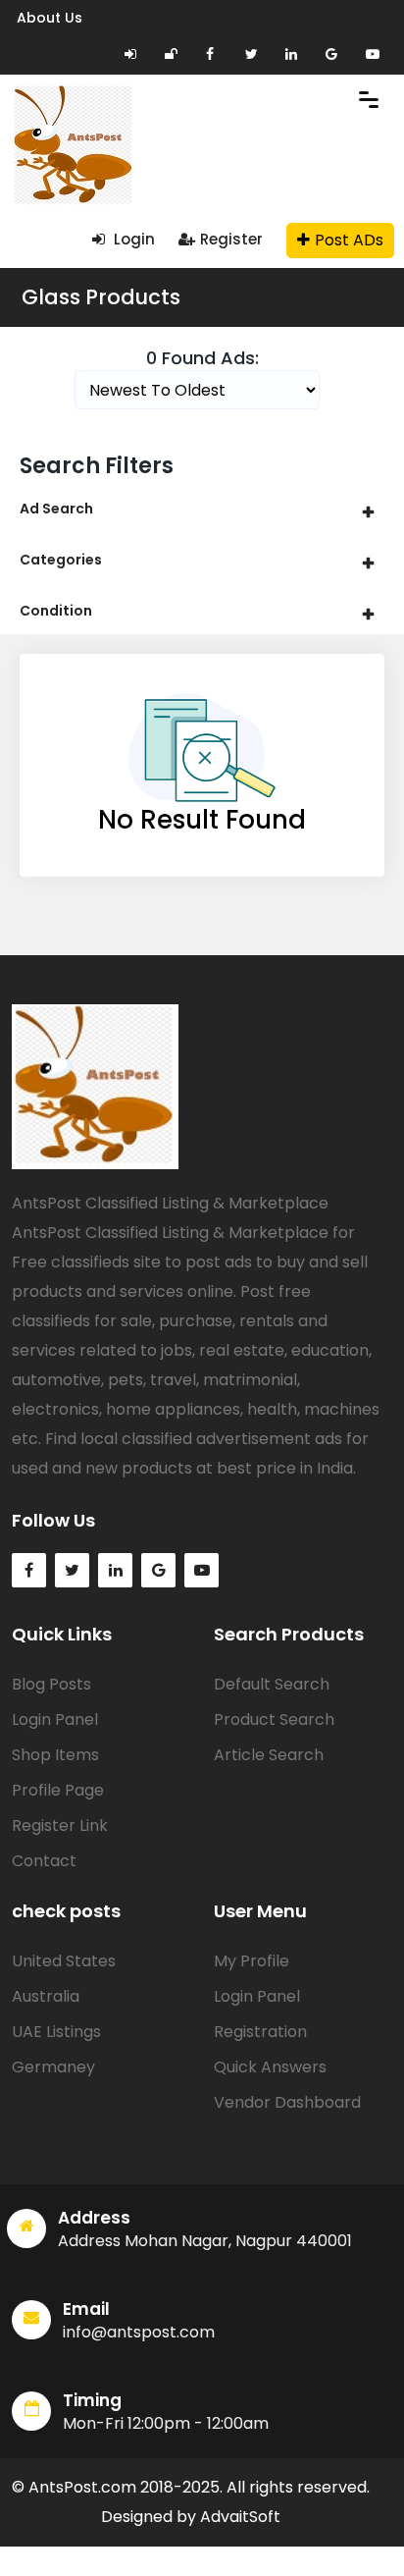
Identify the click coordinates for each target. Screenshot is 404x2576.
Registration (260, 2032)
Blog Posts (51, 1684)
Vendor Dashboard (287, 2102)
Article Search (269, 1755)
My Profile (252, 1961)
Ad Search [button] (56, 509)
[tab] (202, 509)
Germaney (53, 2067)
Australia (46, 1996)
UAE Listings (56, 2032)
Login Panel (55, 1719)
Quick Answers (270, 2067)
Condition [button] (56, 611)
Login (132, 239)
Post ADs (349, 240)
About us (50, 18)
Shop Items (55, 1755)
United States (64, 1961)
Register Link (60, 1825)
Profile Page (58, 1790)
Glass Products (101, 297)
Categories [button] (61, 560)
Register (231, 239)
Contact (44, 1861)
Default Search (272, 1684)
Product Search (274, 1719)
